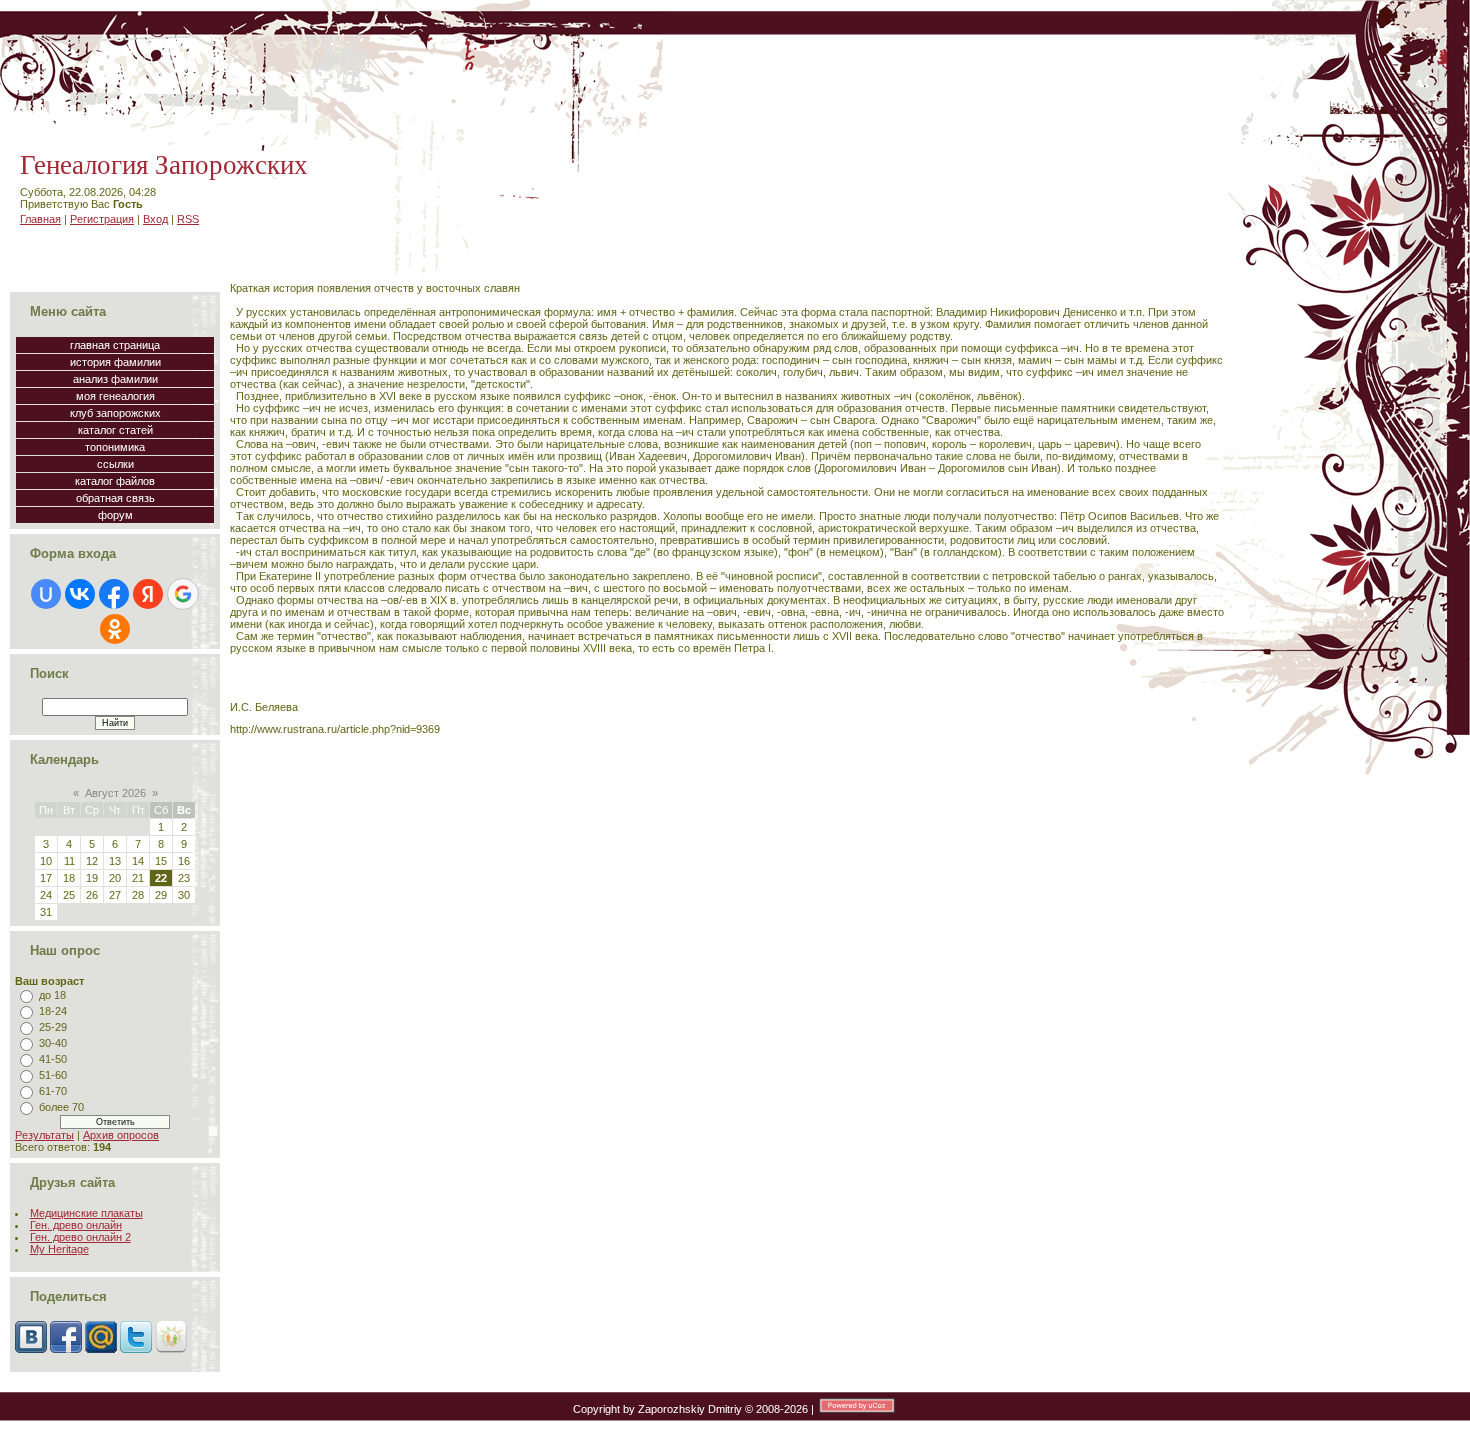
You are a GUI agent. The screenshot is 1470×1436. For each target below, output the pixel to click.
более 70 (61, 1107)
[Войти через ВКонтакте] (80, 594)
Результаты (44, 1135)
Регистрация (102, 219)
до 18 (52, 995)
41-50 (53, 1059)
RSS (188, 219)
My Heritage (59, 1249)
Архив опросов (121, 1135)
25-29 (53, 1027)
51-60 (53, 1075)
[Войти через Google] (183, 594)
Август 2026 (115, 793)
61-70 (53, 1091)
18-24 (53, 1011)
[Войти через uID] (46, 594)
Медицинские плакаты (86, 1213)
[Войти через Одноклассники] (115, 629)
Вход (155, 219)
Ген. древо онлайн (76, 1225)
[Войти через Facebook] (114, 594)
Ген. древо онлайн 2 (80, 1237)
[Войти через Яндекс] (148, 594)
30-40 (53, 1043)
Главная (40, 219)
